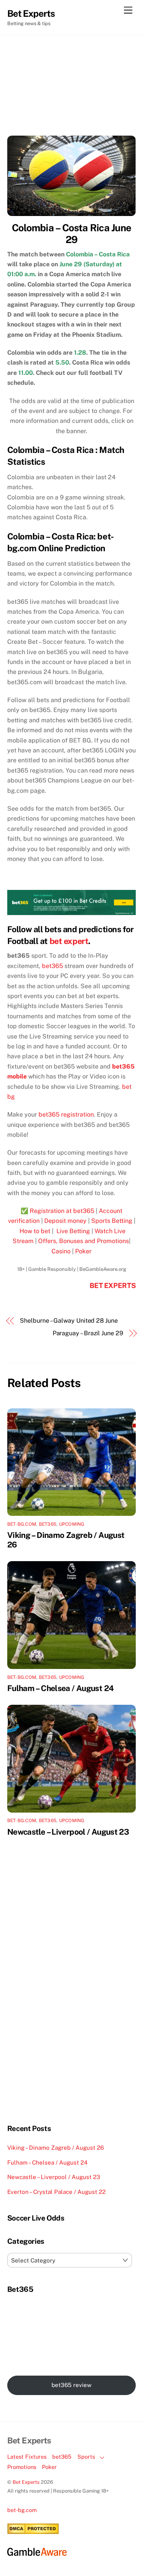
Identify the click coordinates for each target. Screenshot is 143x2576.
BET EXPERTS (113, 1286)
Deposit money (65, 1221)
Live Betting (72, 1231)
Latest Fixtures (27, 2457)
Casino (61, 1251)
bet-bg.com (22, 1524)
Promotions (22, 2467)
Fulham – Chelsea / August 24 (61, 1688)
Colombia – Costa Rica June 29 (71, 234)
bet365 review (71, 2385)
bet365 (52, 966)
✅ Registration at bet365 (57, 1211)
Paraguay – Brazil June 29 (88, 1333)
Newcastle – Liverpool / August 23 (68, 1832)
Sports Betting (112, 1221)
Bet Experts (26, 2482)
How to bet (35, 1231)
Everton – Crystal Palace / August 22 (56, 2192)
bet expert (69, 941)
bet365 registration (66, 1114)
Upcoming (72, 1524)
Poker (83, 1251)
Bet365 (48, 1524)
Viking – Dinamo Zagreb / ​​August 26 (55, 2148)
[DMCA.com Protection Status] (33, 2532)
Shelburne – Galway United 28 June (69, 1321)
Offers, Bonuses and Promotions (84, 1241)
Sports (86, 2457)
